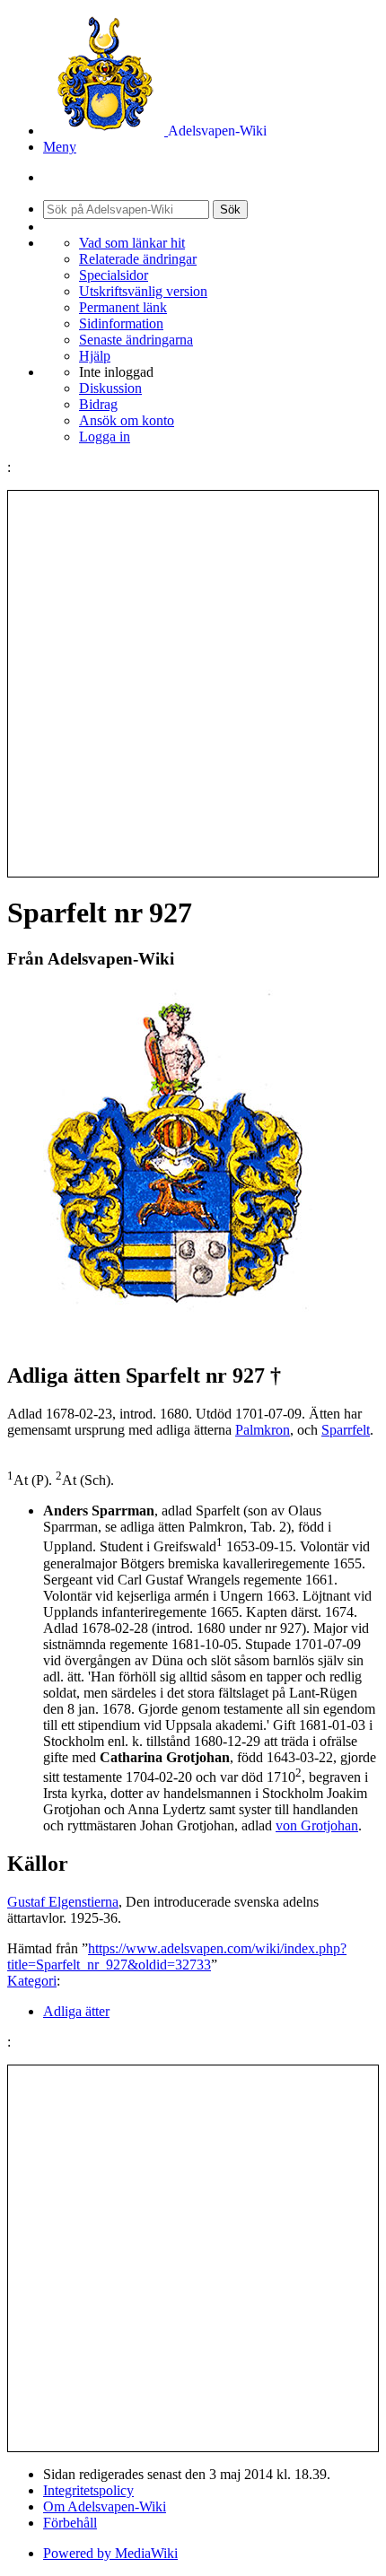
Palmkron (263, 1430)
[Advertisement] (193, 684)
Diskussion (110, 388)
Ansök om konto (127, 420)
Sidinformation (121, 323)
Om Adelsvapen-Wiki (105, 2506)
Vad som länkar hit (132, 243)
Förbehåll (70, 2523)
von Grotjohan (317, 1825)
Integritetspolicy (88, 2490)
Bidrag (98, 404)
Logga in (105, 437)
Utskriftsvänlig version (143, 291)
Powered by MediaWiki (110, 2553)
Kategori (32, 1981)
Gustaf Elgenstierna (63, 1902)
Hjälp (95, 356)
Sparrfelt (346, 1430)
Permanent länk (123, 307)
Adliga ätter (76, 2011)
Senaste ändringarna (136, 340)
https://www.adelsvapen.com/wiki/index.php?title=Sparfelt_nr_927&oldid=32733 (177, 1956)
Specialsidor (114, 275)
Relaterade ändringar (138, 259)
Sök (230, 210)
